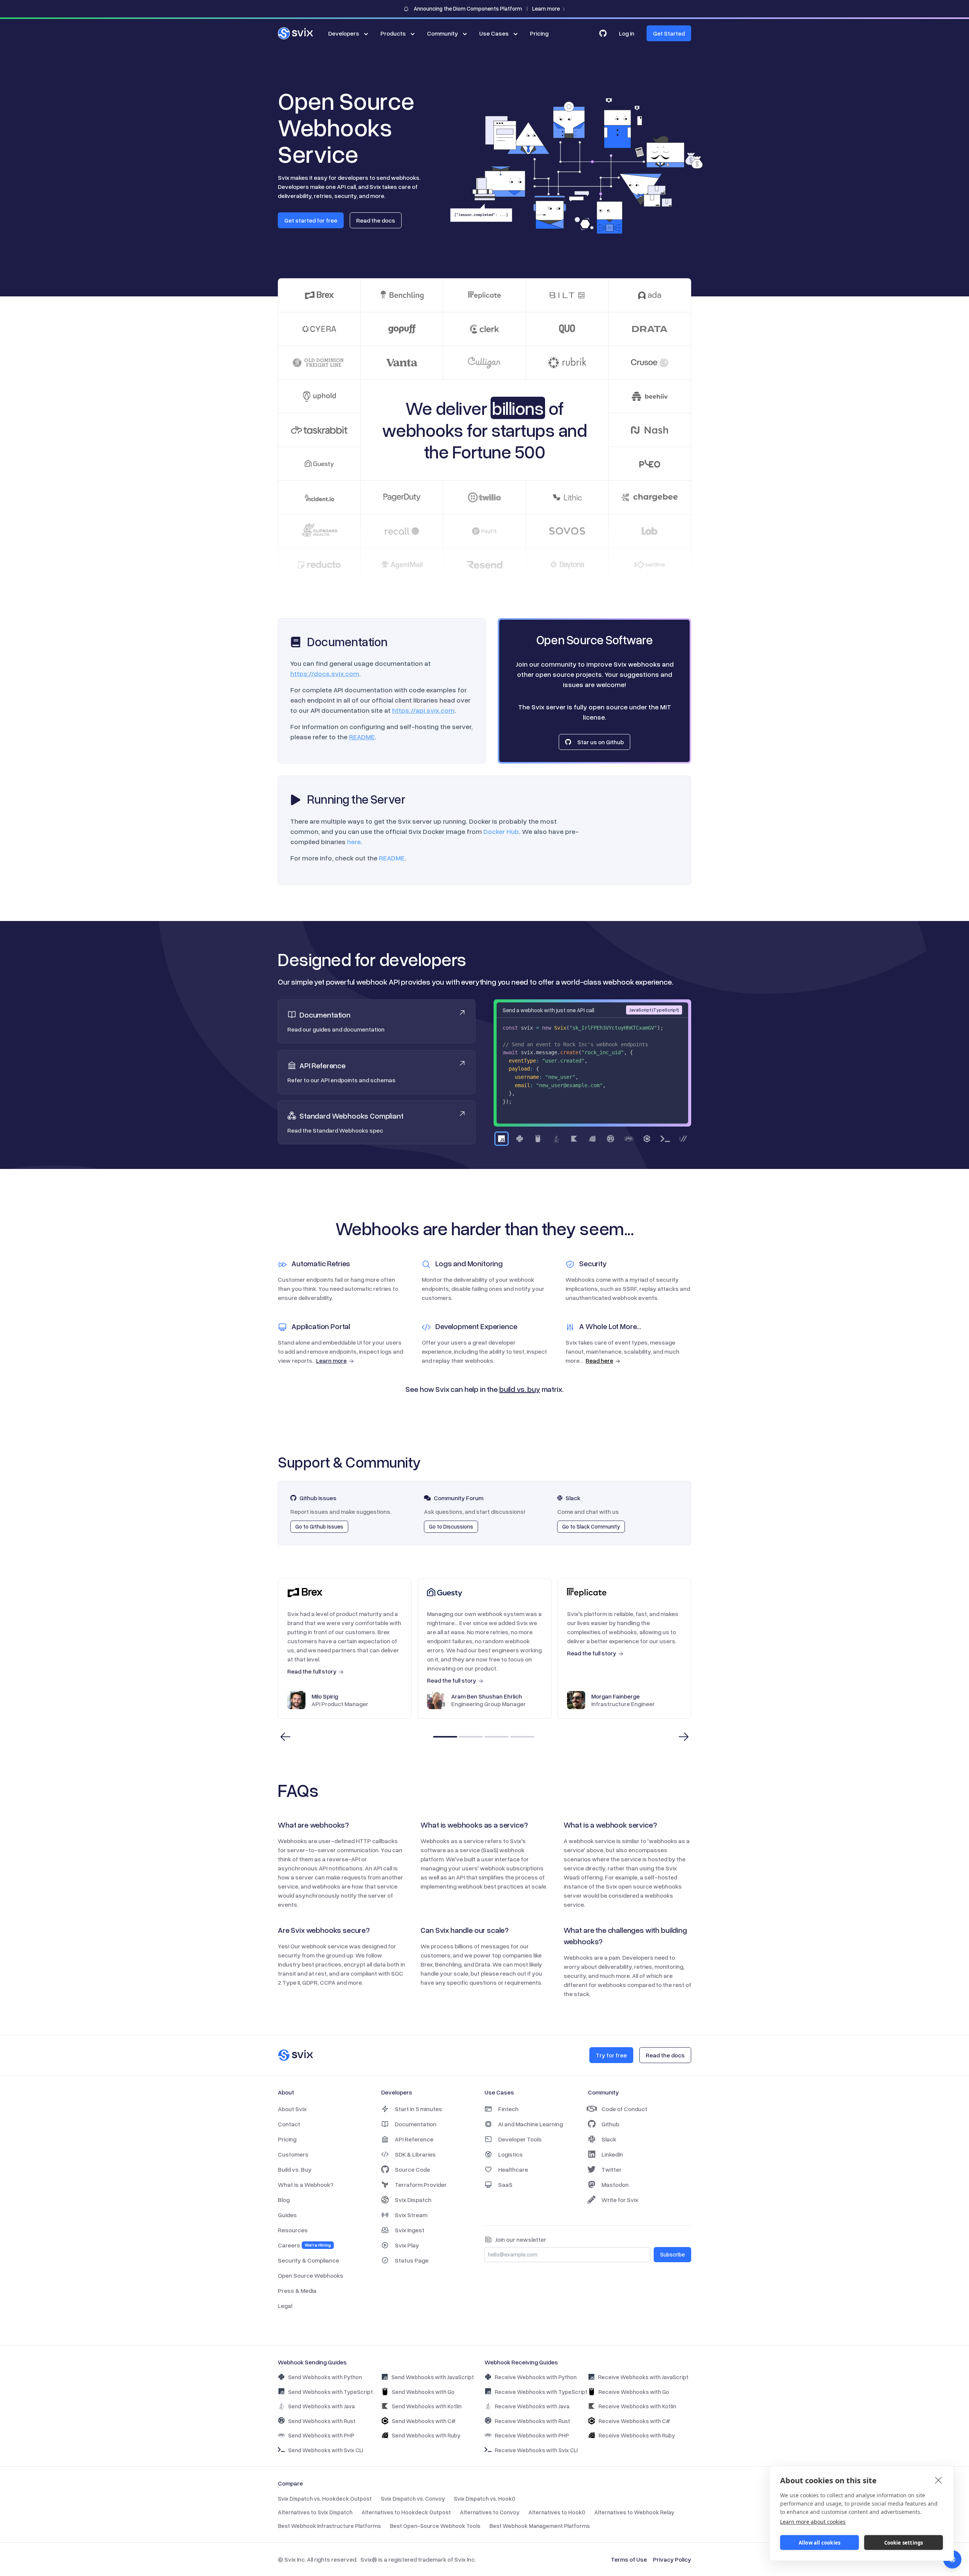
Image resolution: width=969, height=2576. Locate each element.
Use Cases (494, 33)
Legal (285, 2306)
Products (393, 33)
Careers (304, 2245)
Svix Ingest (410, 2230)
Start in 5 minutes (418, 2109)
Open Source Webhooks (311, 2275)
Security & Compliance (308, 2260)
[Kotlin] (574, 1139)
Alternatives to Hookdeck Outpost (406, 2512)
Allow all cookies (819, 2543)
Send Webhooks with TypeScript (330, 2392)
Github (610, 2124)
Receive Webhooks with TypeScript (541, 2392)
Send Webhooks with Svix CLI (326, 2450)
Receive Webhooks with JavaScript (643, 2377)
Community (442, 33)
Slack (609, 2139)
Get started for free (311, 220)
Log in (627, 33)
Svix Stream (411, 2215)
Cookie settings (904, 2543)
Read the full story (312, 1671)
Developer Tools (520, 2139)
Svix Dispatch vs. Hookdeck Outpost (325, 2498)
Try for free (611, 2055)
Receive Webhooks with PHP (532, 2435)
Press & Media (297, 2291)
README (362, 737)
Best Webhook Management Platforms (540, 2526)
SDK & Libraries (415, 2154)
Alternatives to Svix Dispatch (315, 2512)
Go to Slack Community (591, 1526)
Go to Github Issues (319, 1526)
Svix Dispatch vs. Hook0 (484, 2498)
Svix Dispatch (413, 2200)
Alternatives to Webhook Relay (634, 2512)
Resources (293, 2230)
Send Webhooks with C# (424, 2421)
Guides (287, 2215)
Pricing (539, 33)
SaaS (505, 2185)
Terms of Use (629, 2559)
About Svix (292, 2109)
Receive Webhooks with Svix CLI (536, 2450)
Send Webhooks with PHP (321, 2435)
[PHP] (629, 1139)
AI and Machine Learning (530, 2124)
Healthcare (513, 2169)
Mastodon (615, 2185)
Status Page (412, 2260)
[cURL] (683, 1139)
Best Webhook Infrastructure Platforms (329, 2526)
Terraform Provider (421, 2185)
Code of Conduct (624, 2109)
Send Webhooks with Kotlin (427, 2406)
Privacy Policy (672, 2559)
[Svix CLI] (665, 1139)
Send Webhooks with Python (325, 2377)
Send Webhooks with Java (321, 2406)
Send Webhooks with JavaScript (433, 2377)
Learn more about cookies (813, 2522)
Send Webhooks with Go (423, 2392)
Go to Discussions (451, 1526)
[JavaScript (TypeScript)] (502, 1139)
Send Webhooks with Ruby (426, 2435)
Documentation (416, 2124)
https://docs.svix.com (325, 673)
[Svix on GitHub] (603, 33)
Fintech (508, 2109)
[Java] (556, 1139)
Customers (293, 2154)
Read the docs (376, 220)
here (354, 842)
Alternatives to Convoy (490, 2512)
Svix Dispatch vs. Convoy (413, 2498)
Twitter (611, 2169)
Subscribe (672, 2254)
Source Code (412, 2169)
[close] (939, 2480)
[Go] (538, 1139)
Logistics (510, 2154)
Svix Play (407, 2245)
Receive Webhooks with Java (532, 2406)
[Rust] (611, 1139)
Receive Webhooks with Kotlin (637, 2406)
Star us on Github (601, 742)
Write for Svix (620, 2200)
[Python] (520, 1139)
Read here (599, 1360)
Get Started (669, 33)
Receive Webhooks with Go (634, 2392)
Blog (284, 2200)
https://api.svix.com (423, 710)
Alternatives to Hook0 (557, 2512)
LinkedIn (612, 2154)
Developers (344, 33)
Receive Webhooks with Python (536, 2377)
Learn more (331, 1360)
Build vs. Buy (295, 2169)
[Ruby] (592, 1139)
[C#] (647, 1139)
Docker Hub (501, 831)
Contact (289, 2124)
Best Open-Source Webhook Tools (435, 2526)
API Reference (414, 2139)
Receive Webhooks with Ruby (637, 2435)
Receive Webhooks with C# (634, 2421)
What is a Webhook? (306, 2185)
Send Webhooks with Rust (322, 2421)
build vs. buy (520, 1389)
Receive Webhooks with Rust (532, 2421)
